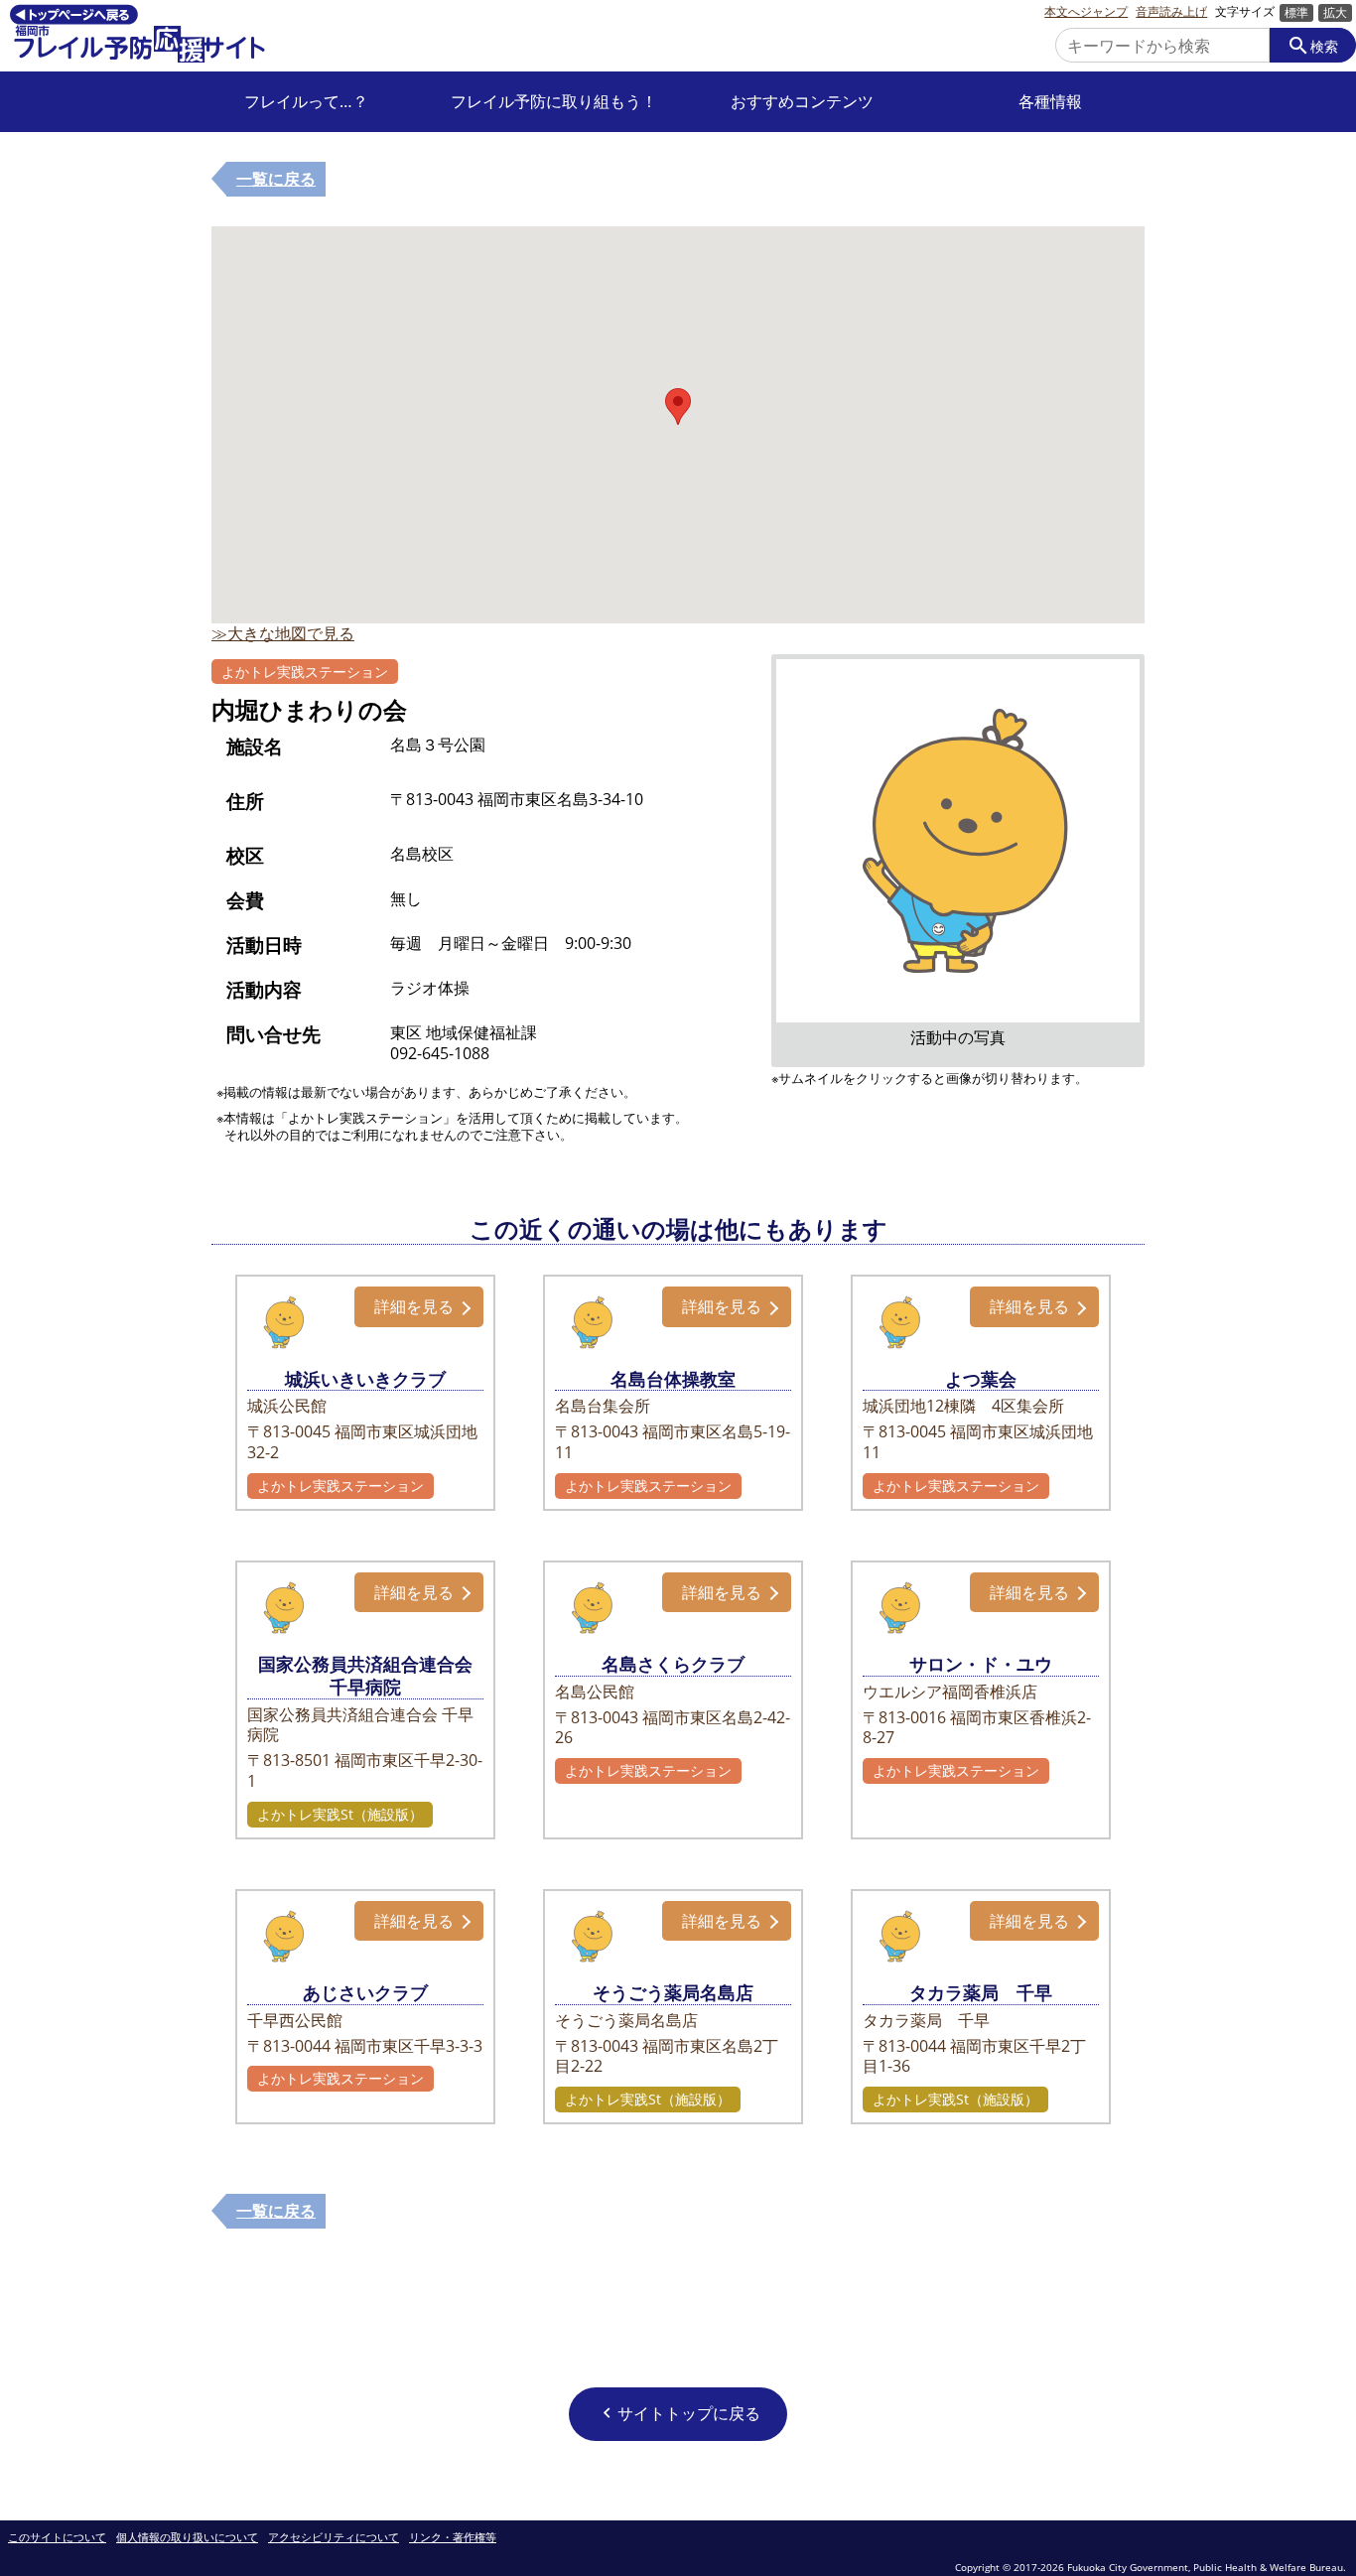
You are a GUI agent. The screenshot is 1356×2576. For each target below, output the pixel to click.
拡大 (1335, 12)
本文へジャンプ (1086, 12)
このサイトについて (57, 2538)
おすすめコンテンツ (802, 102)
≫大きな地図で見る (283, 633)
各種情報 (1050, 102)
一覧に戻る (276, 179)
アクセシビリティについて (334, 2538)
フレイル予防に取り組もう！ (554, 102)
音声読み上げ (1171, 12)
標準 (1296, 12)
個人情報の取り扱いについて (187, 2538)
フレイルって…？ (306, 102)
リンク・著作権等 (453, 2538)
